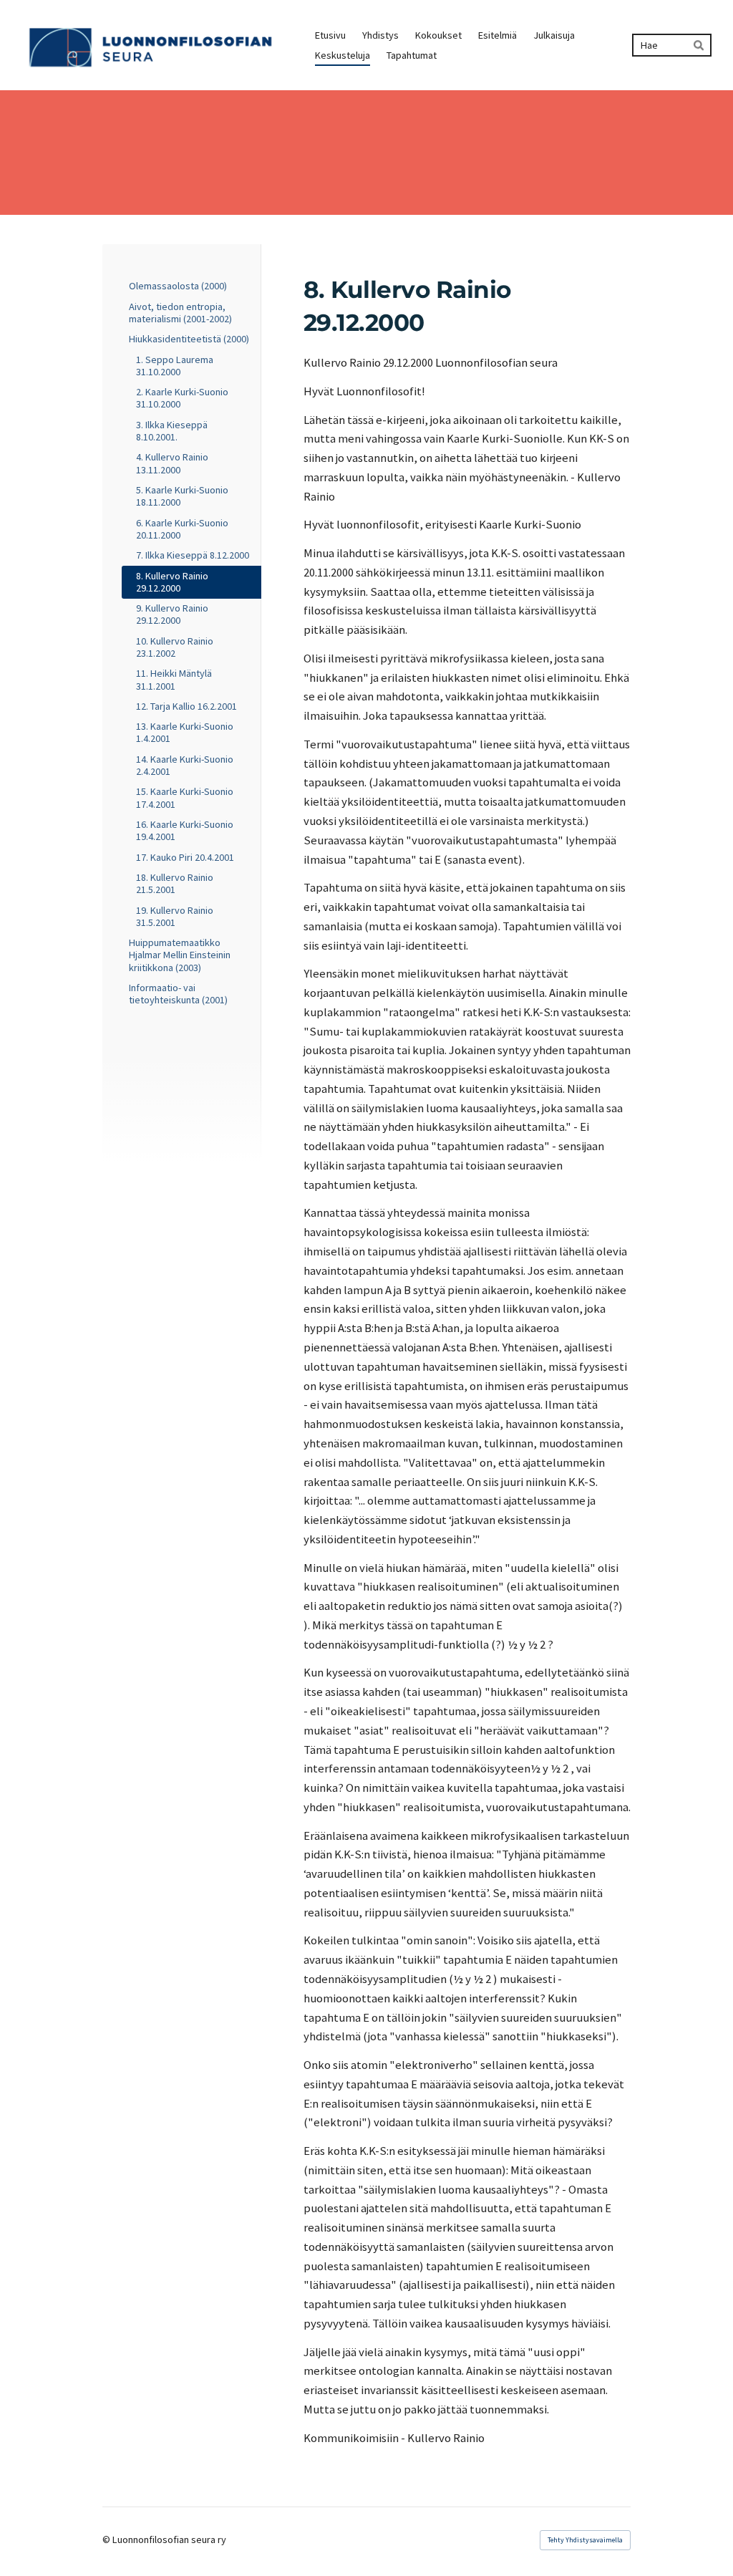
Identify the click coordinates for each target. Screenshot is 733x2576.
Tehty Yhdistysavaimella (585, 2540)
